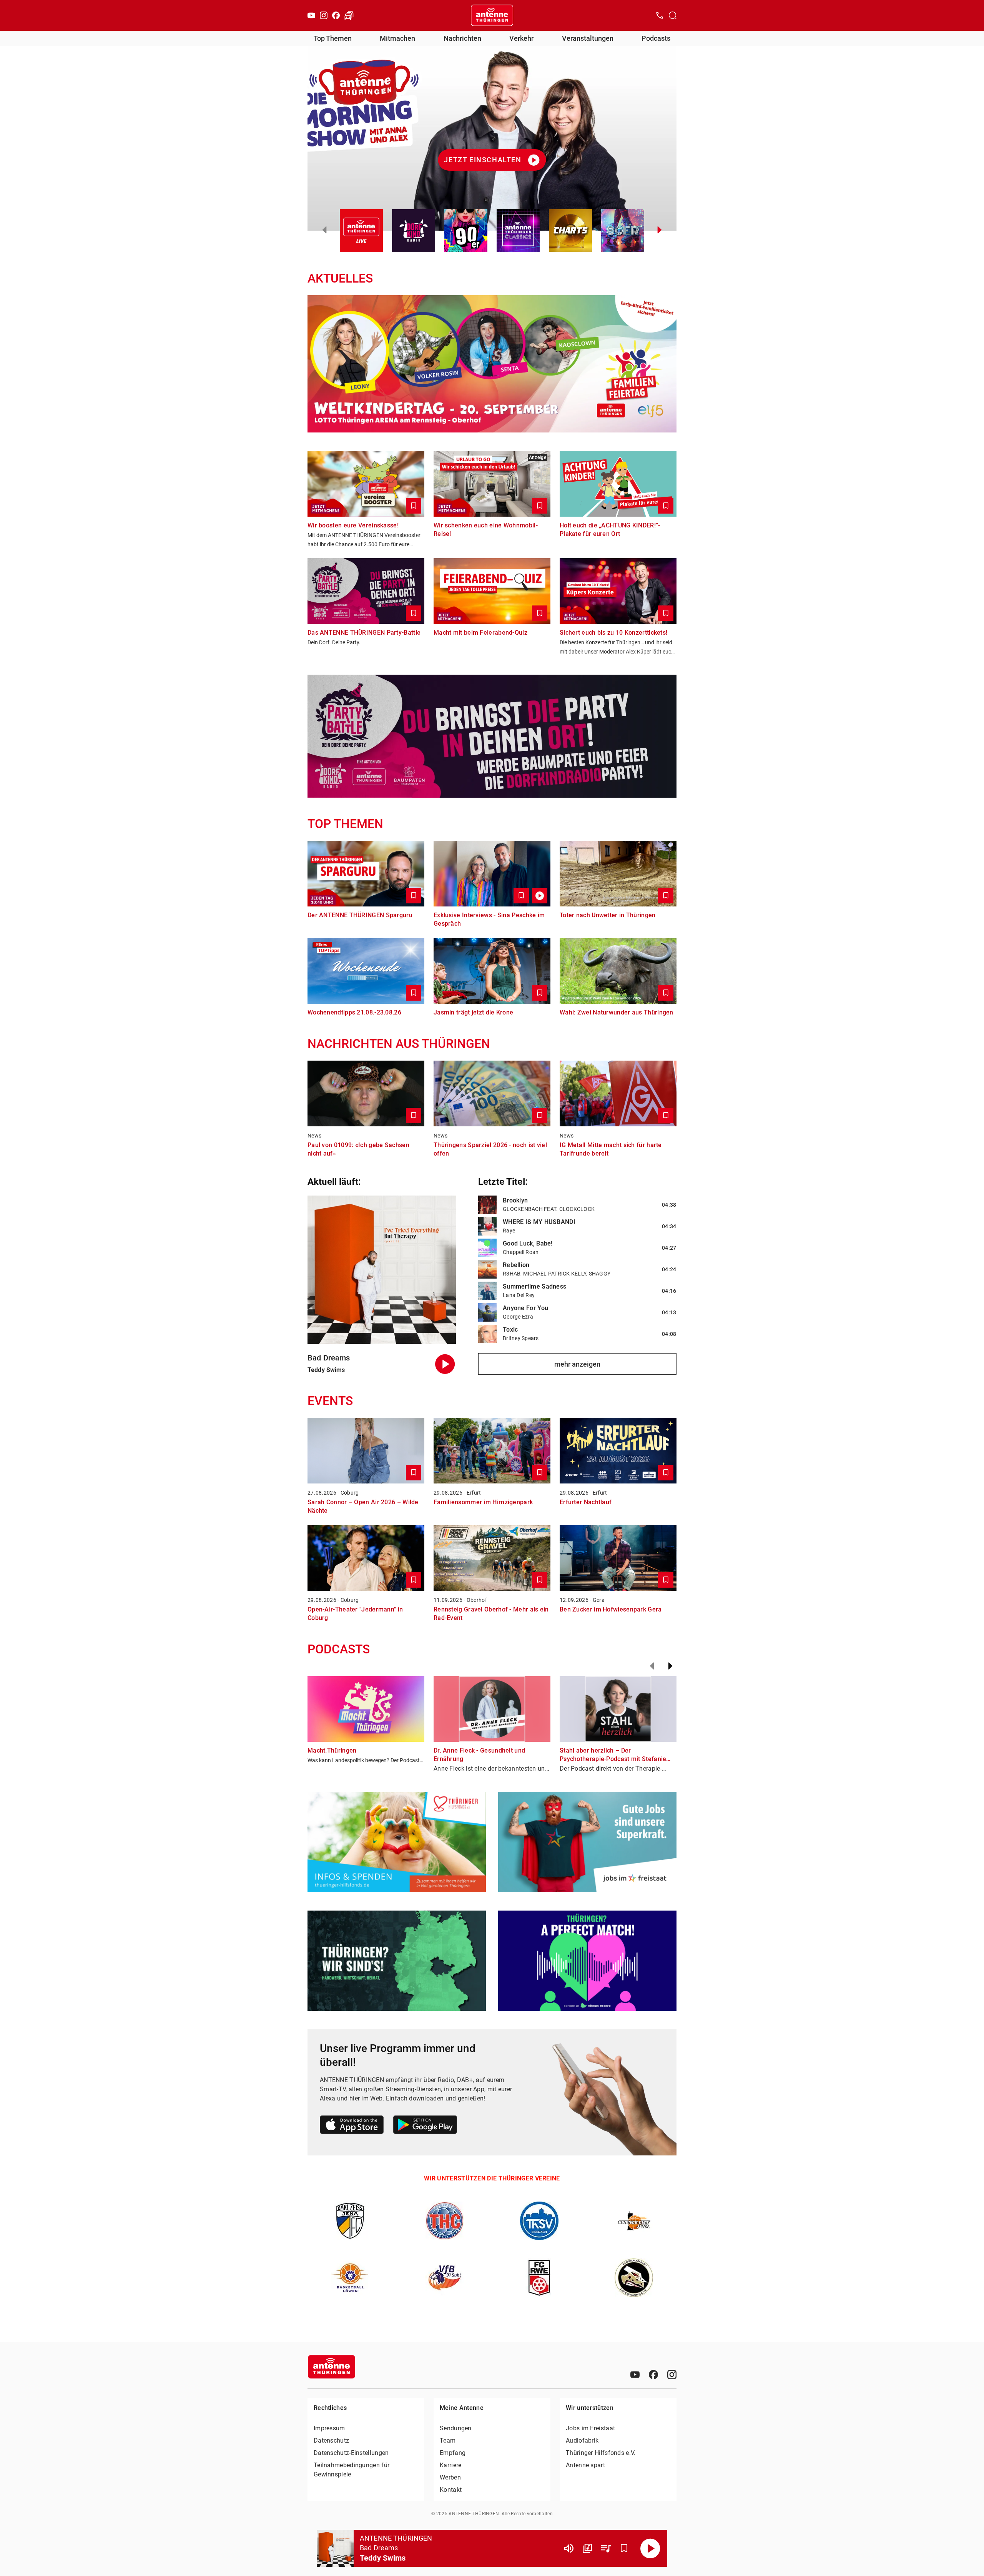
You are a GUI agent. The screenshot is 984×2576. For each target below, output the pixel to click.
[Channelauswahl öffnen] (673, 15)
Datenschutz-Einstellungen (351, 2453)
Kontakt (451, 2490)
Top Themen (333, 38)
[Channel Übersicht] (587, 2548)
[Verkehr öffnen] (349, 15)
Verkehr (521, 38)
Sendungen (456, 2428)
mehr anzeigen (577, 1364)
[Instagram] (324, 15)
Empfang (453, 2453)
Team (448, 2440)
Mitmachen (397, 38)
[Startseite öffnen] (492, 15)
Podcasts (656, 38)
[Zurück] (652, 1666)
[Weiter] (670, 1666)
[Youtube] (311, 15)
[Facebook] (336, 15)
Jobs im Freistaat (590, 2428)
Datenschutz (331, 2440)
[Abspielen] (650, 2548)
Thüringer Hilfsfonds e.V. (601, 2453)
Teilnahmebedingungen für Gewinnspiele (352, 2470)
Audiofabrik (582, 2440)
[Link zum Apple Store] (352, 2126)
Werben (450, 2477)
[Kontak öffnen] (660, 15)
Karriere (450, 2465)
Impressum (329, 2428)
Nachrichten (462, 38)
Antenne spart (585, 2465)
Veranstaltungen (588, 38)
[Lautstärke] (569, 2548)
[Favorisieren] (624, 2548)
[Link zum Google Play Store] (425, 2126)
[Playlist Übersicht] (606, 2548)
